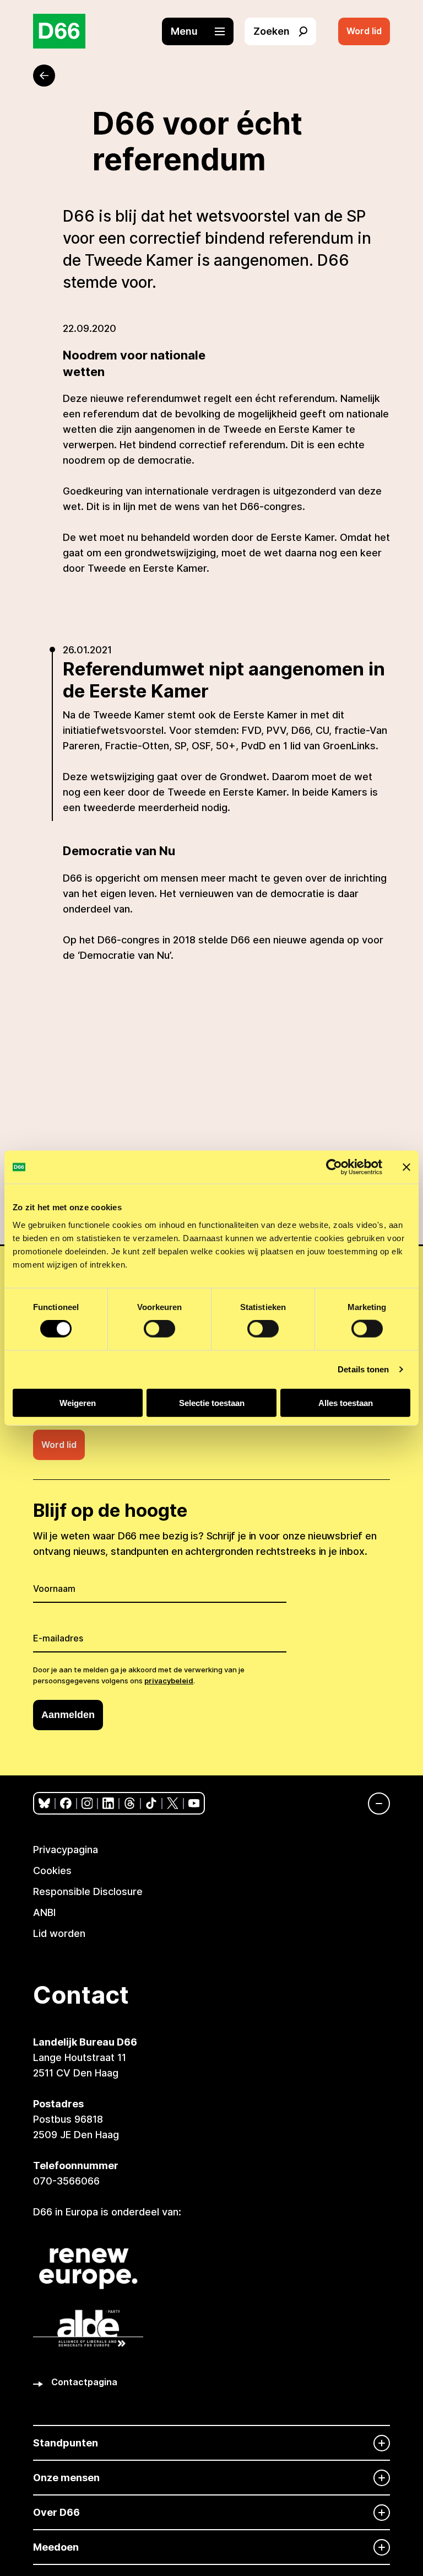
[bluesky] (44, 1803)
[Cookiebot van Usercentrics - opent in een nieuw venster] (334, 1167)
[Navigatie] (373, 1804)
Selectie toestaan (212, 1402)
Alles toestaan (346, 1402)
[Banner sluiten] (406, 1167)
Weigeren (78, 1402)
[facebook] (66, 1803)
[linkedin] (108, 1803)
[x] (173, 1803)
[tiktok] (151, 1803)
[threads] (130, 1803)
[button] (203, 31)
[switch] (159, 1329)
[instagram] (87, 1803)
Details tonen (363, 1369)
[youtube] (194, 1803)
